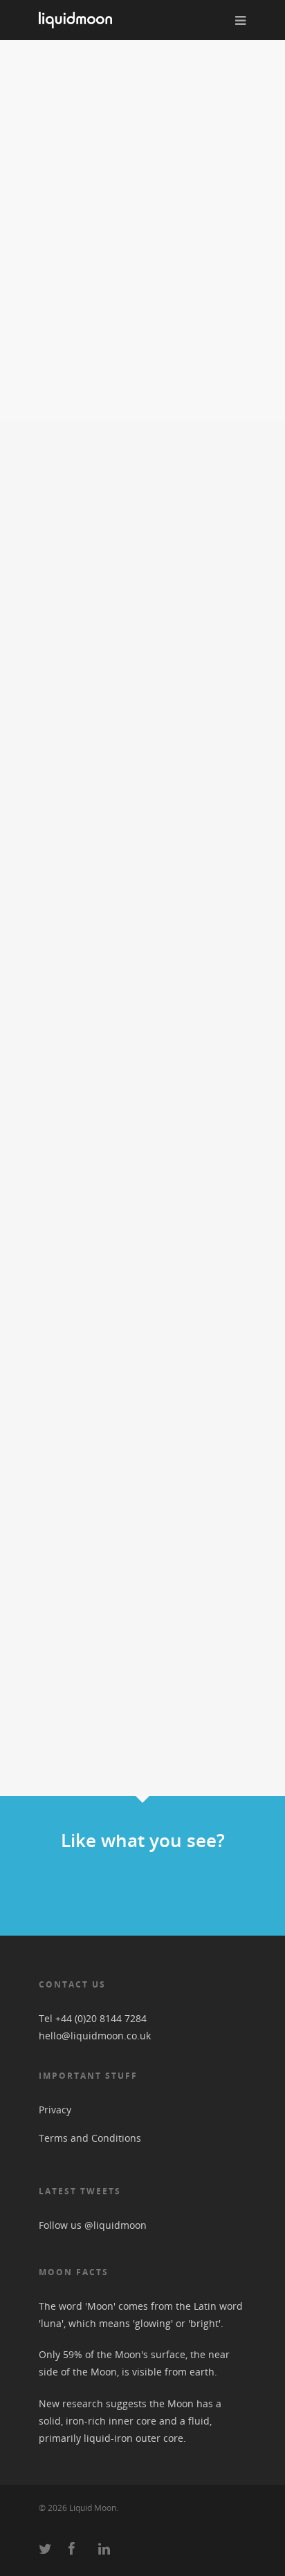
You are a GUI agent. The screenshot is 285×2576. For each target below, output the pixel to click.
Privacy (55, 2110)
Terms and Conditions (90, 2138)
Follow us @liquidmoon (93, 2225)
